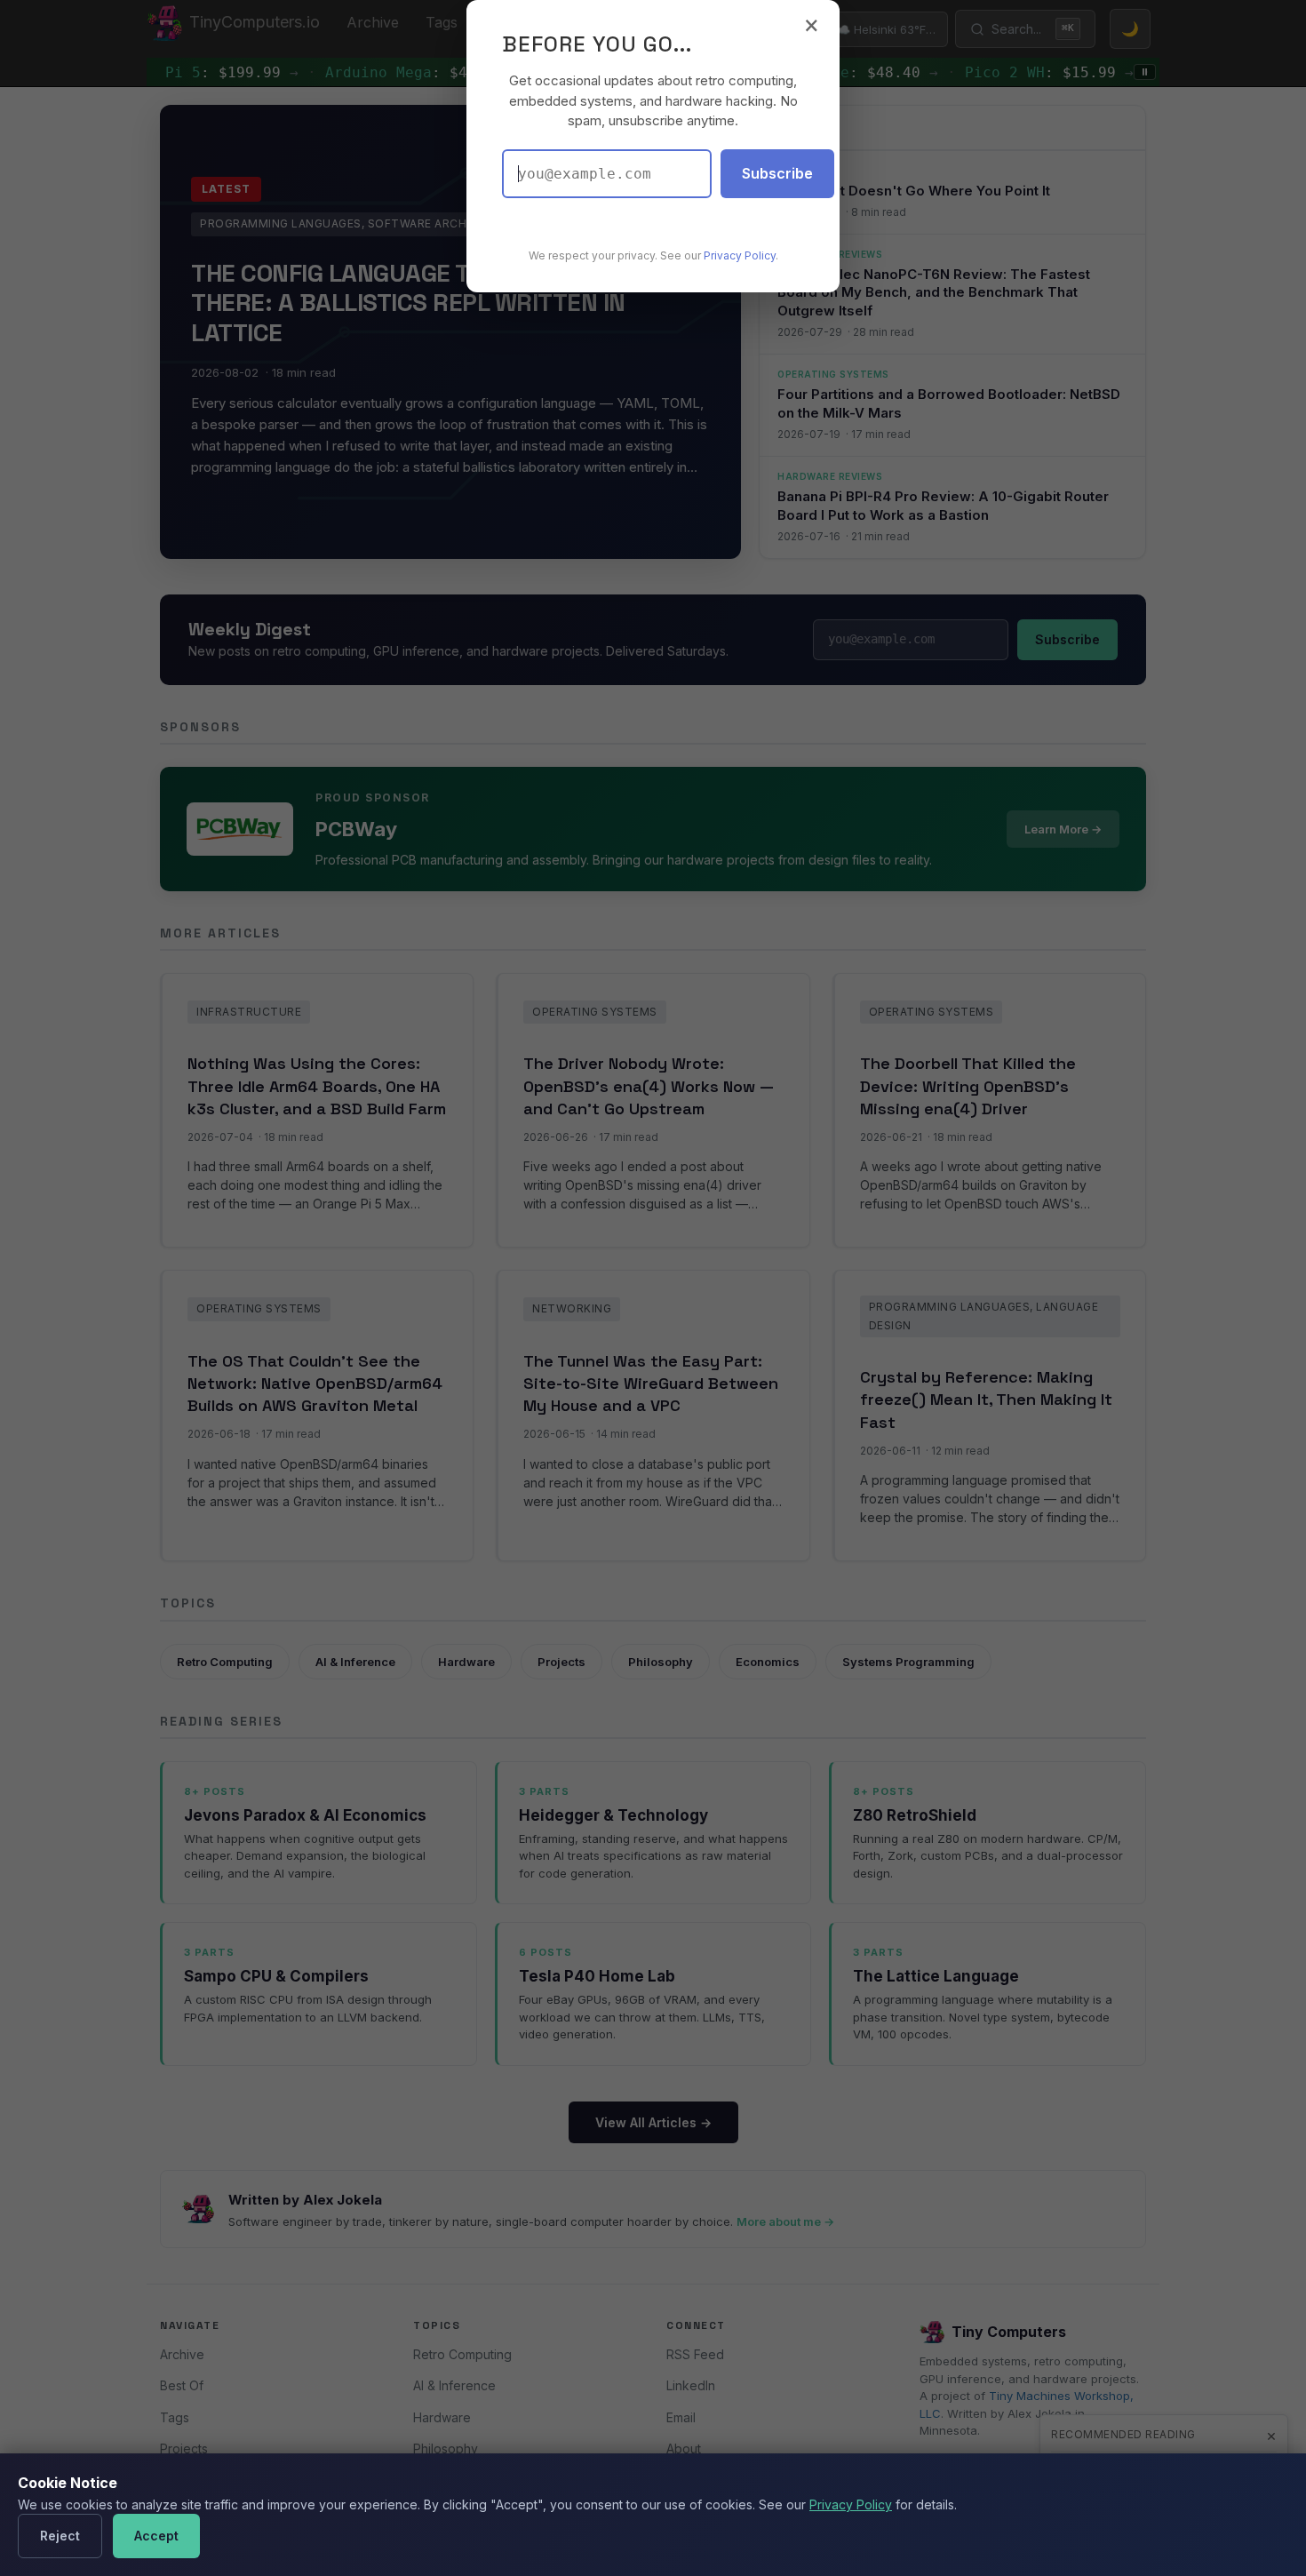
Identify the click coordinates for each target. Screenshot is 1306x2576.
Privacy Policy (851, 2504)
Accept (156, 2536)
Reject (60, 2536)
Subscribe (777, 173)
